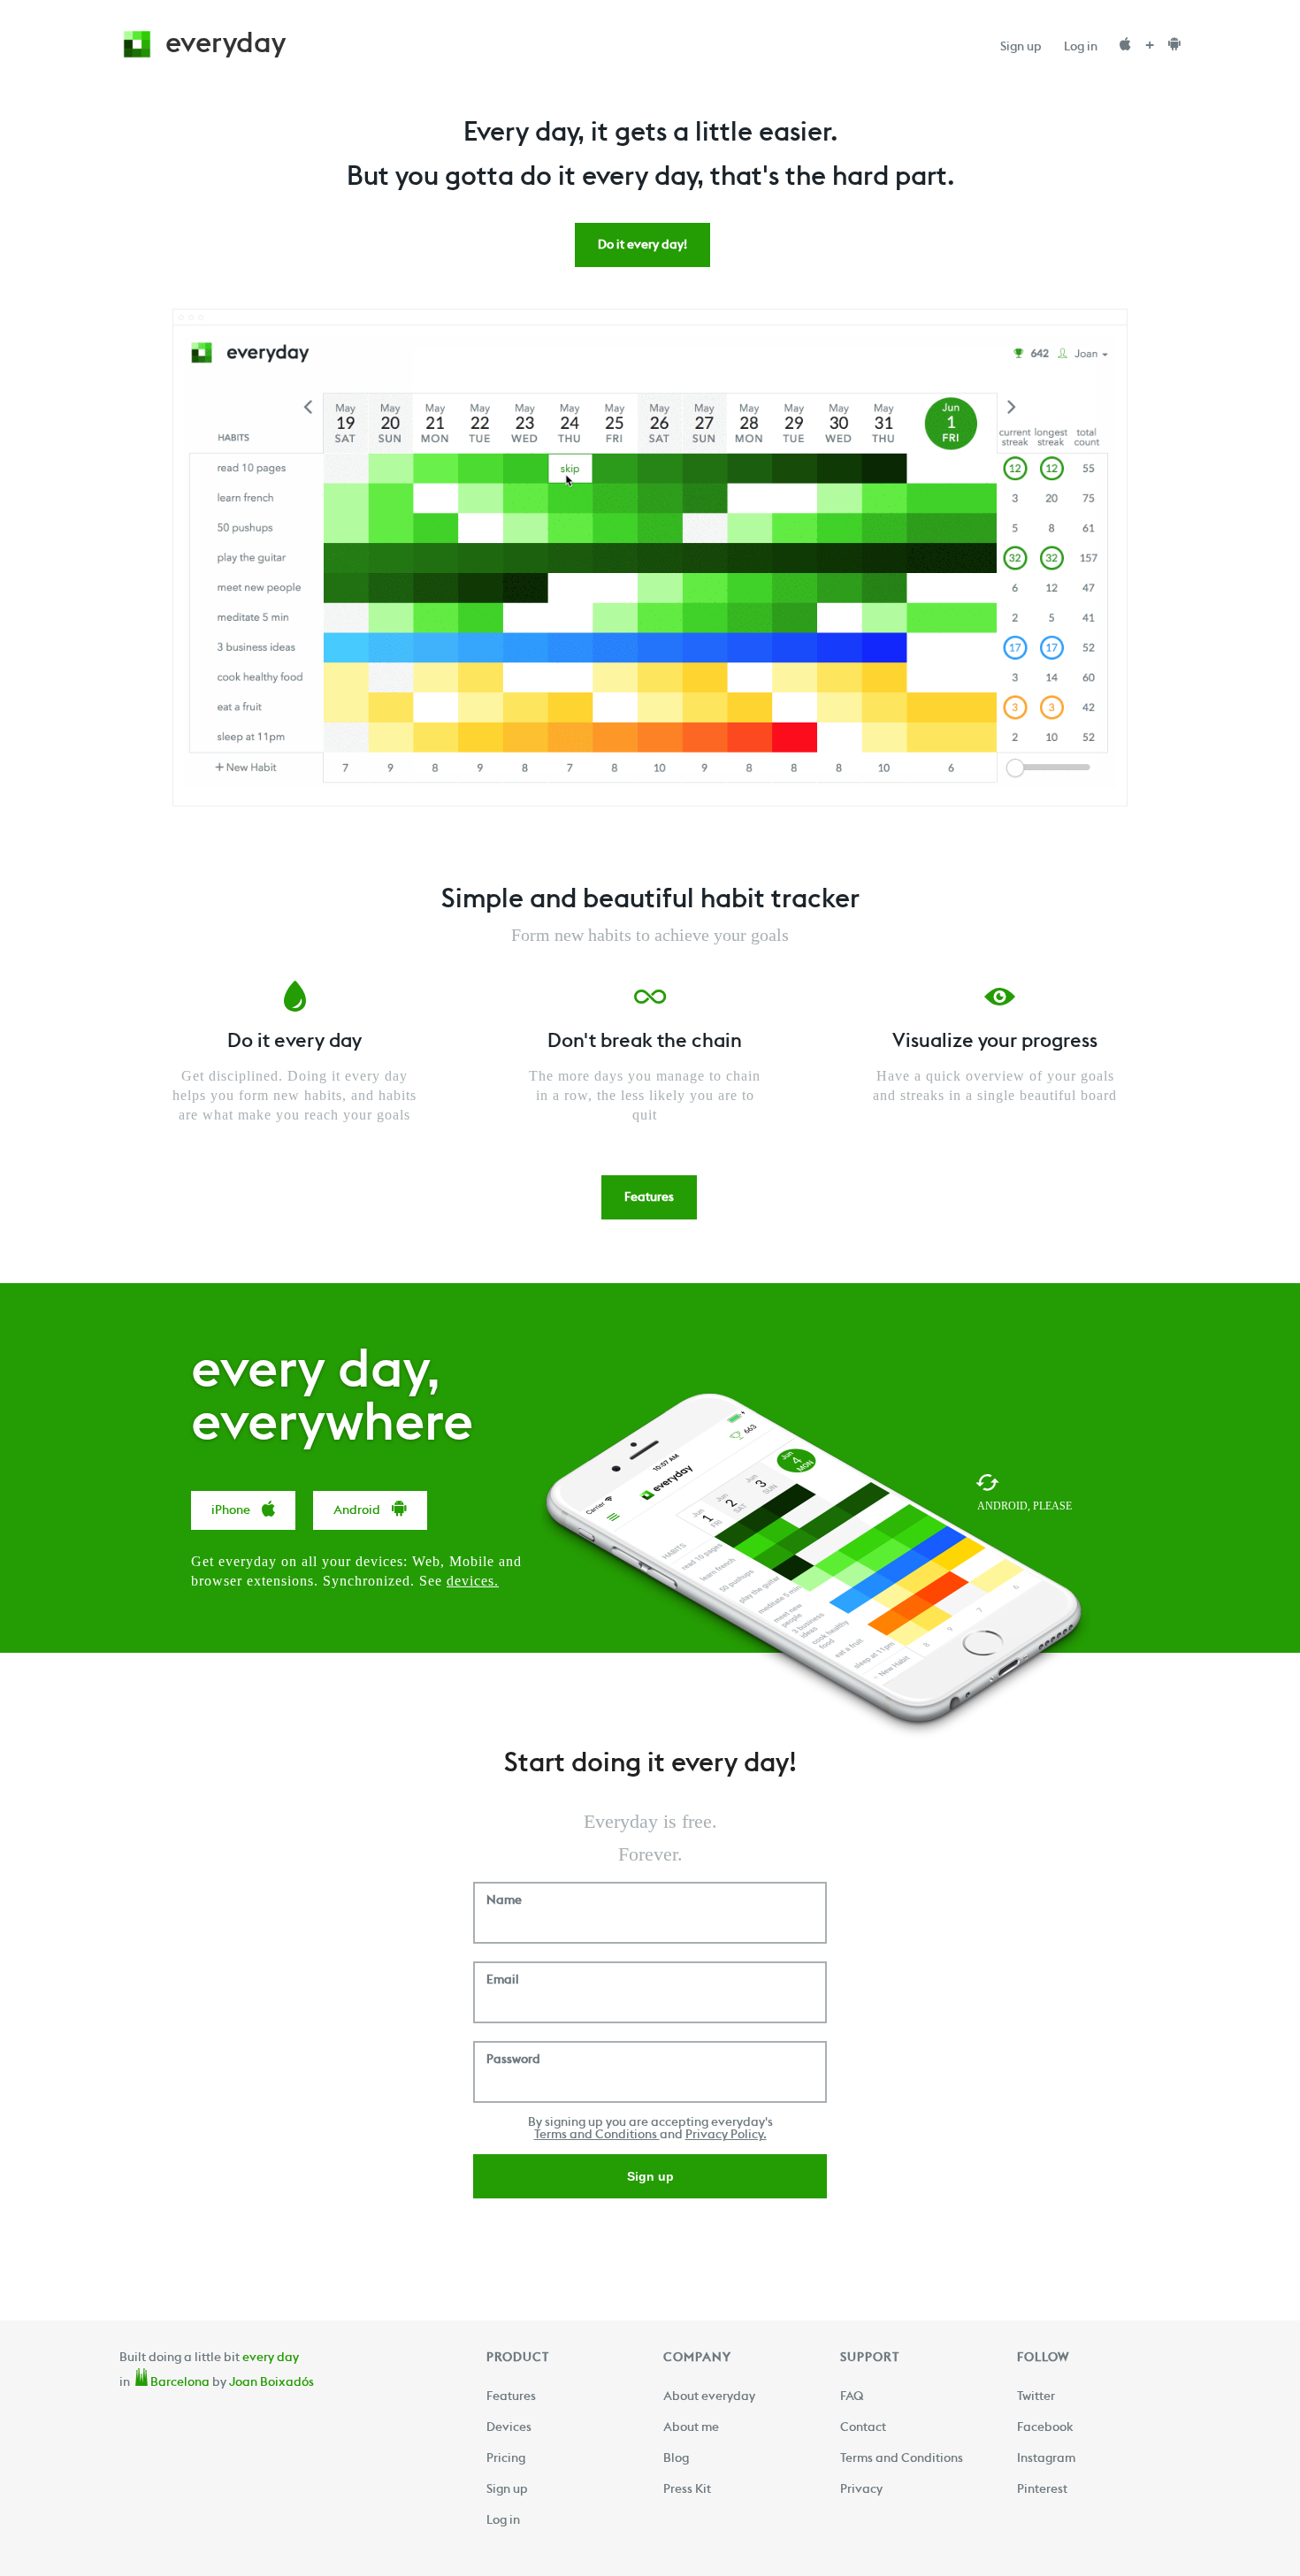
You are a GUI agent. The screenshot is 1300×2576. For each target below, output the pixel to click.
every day (271, 2362)
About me (691, 2432)
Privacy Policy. (726, 2139)
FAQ (852, 2401)
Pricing (506, 2463)
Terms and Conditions (597, 2139)
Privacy (861, 2494)
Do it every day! (642, 249)
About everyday (709, 2401)
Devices (509, 2432)
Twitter (1036, 2401)
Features (649, 1202)
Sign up (1021, 51)
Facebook (1045, 2432)
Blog (676, 2463)
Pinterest (1042, 2494)
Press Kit (687, 2494)
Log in (1081, 51)
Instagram (1046, 2463)
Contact (863, 2432)
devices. (473, 1581)
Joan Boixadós (271, 2387)
